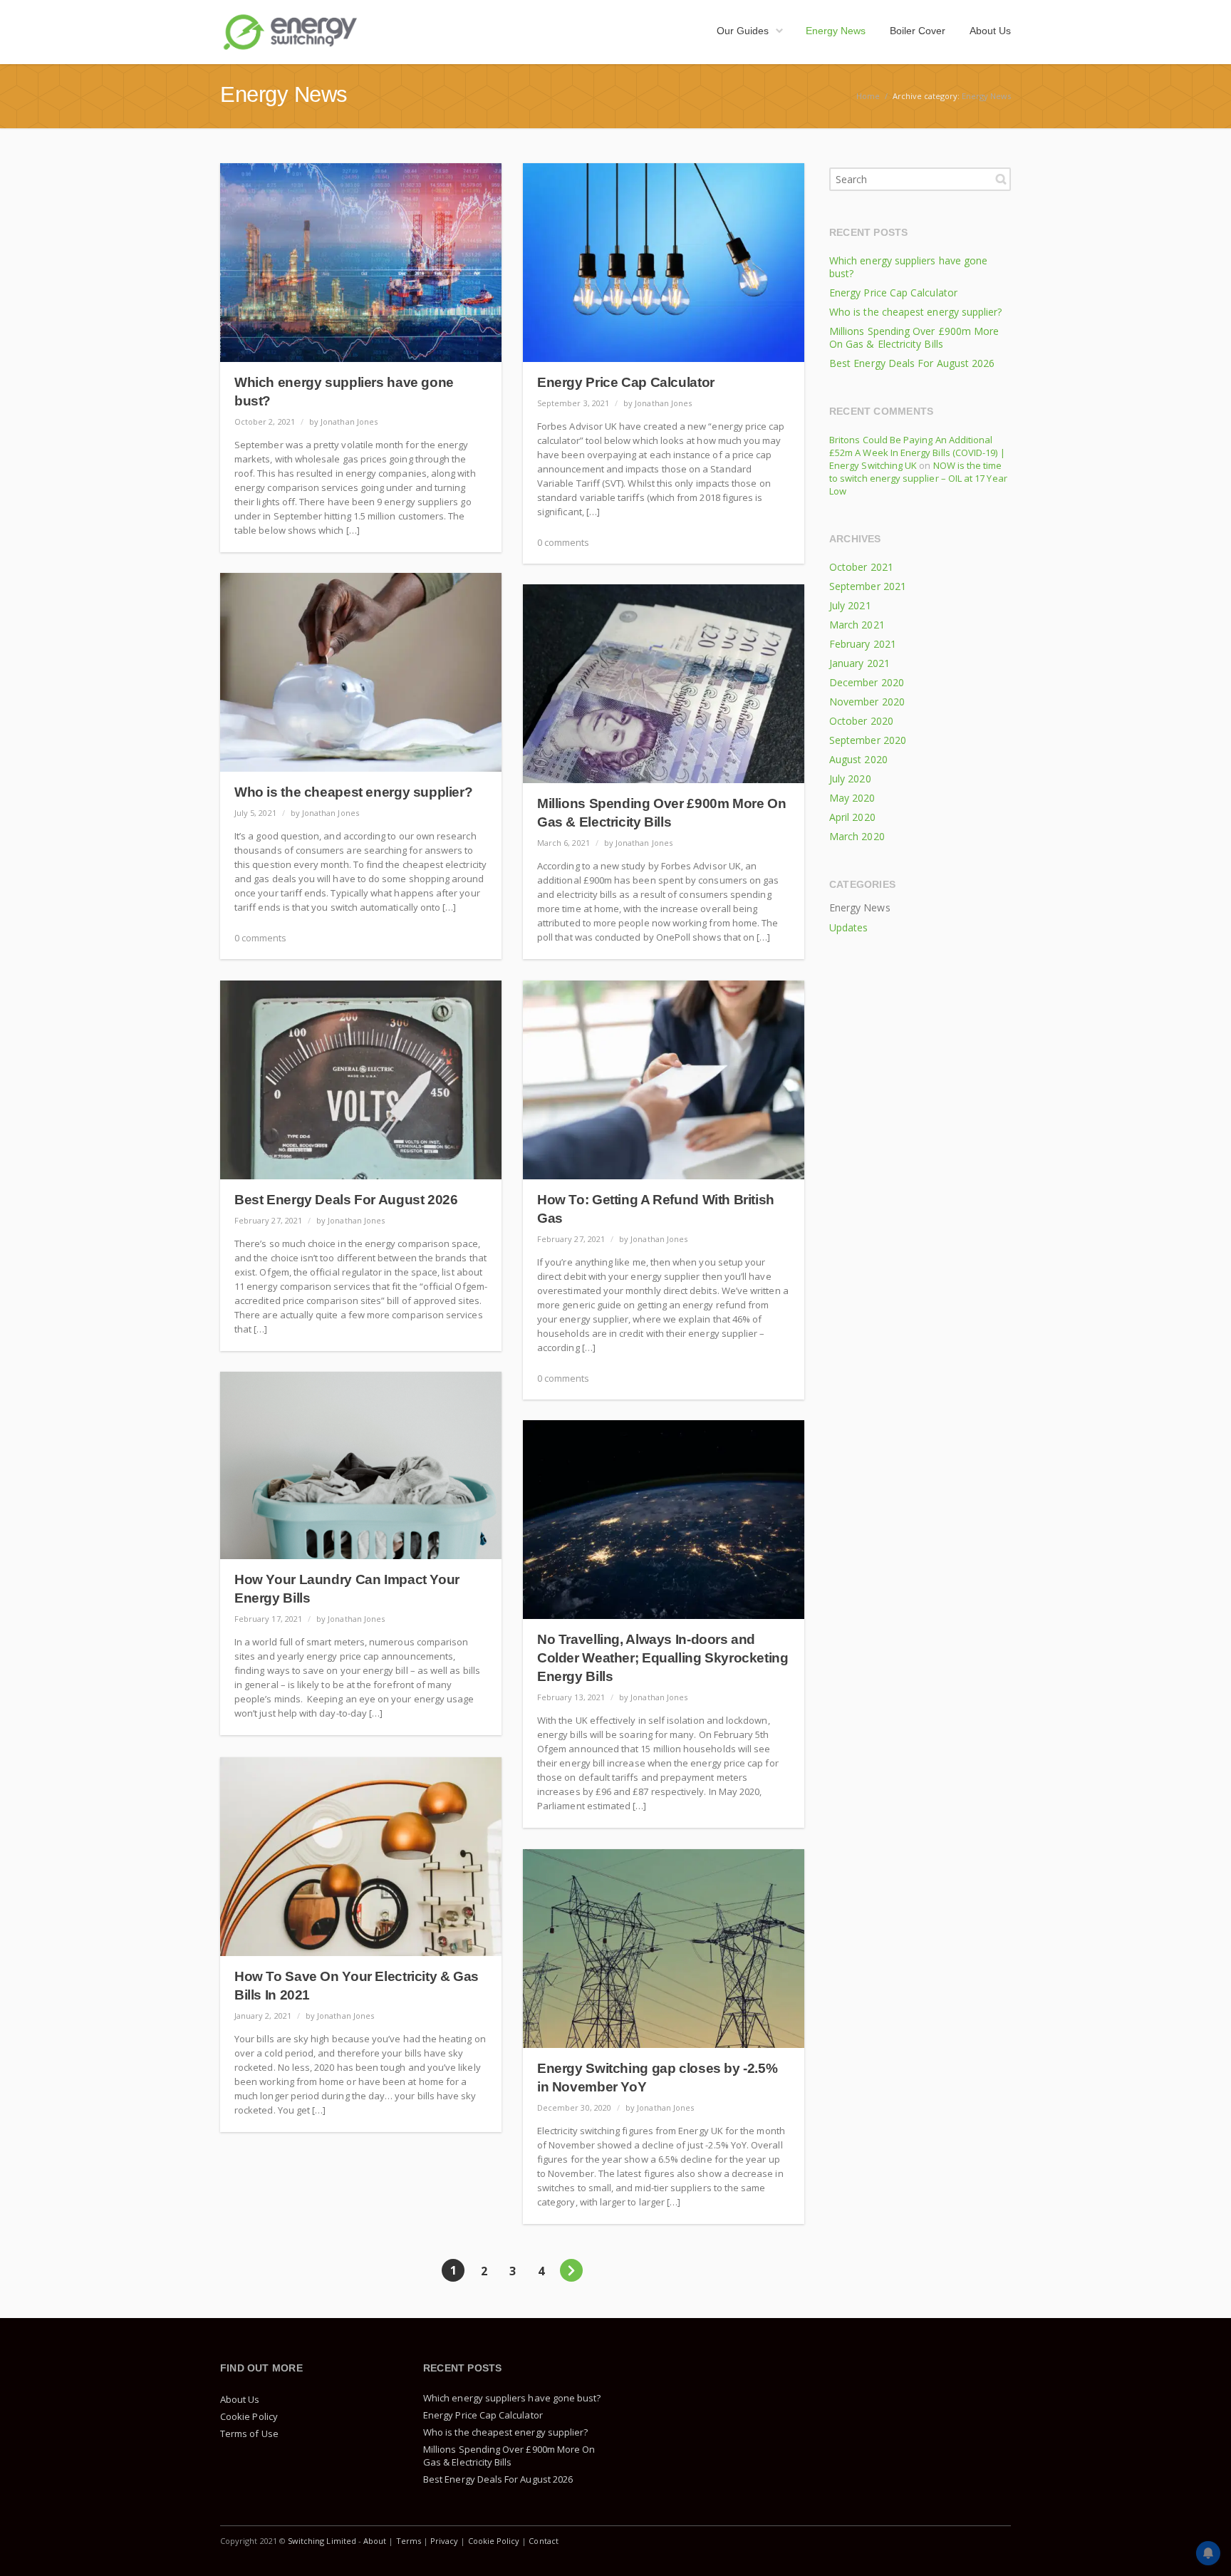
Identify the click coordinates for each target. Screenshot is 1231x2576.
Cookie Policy (249, 2416)
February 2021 (863, 644)
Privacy (444, 2541)
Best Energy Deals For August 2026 (346, 1200)
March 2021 (857, 625)
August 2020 (858, 759)
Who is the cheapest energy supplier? (353, 792)
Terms (409, 2541)
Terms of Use (249, 2433)
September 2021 (868, 586)
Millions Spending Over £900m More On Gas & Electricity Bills (914, 337)
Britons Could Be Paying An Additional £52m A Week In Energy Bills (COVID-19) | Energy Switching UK (917, 452)
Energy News (986, 96)
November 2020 (867, 702)
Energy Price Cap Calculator (626, 382)
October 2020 (861, 721)
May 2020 (852, 798)
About (375, 2541)
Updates (848, 927)
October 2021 (861, 567)
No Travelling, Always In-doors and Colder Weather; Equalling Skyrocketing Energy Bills (663, 1658)
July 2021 (850, 605)
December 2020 (867, 682)
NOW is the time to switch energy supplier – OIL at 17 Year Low (918, 478)
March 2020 (857, 836)
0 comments (563, 542)
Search (1001, 179)
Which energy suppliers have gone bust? (908, 267)
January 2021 (859, 663)
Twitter (997, 2540)
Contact (543, 2541)
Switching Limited (322, 2541)
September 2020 (868, 740)
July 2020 (850, 779)
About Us (240, 2399)
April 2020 (852, 817)
